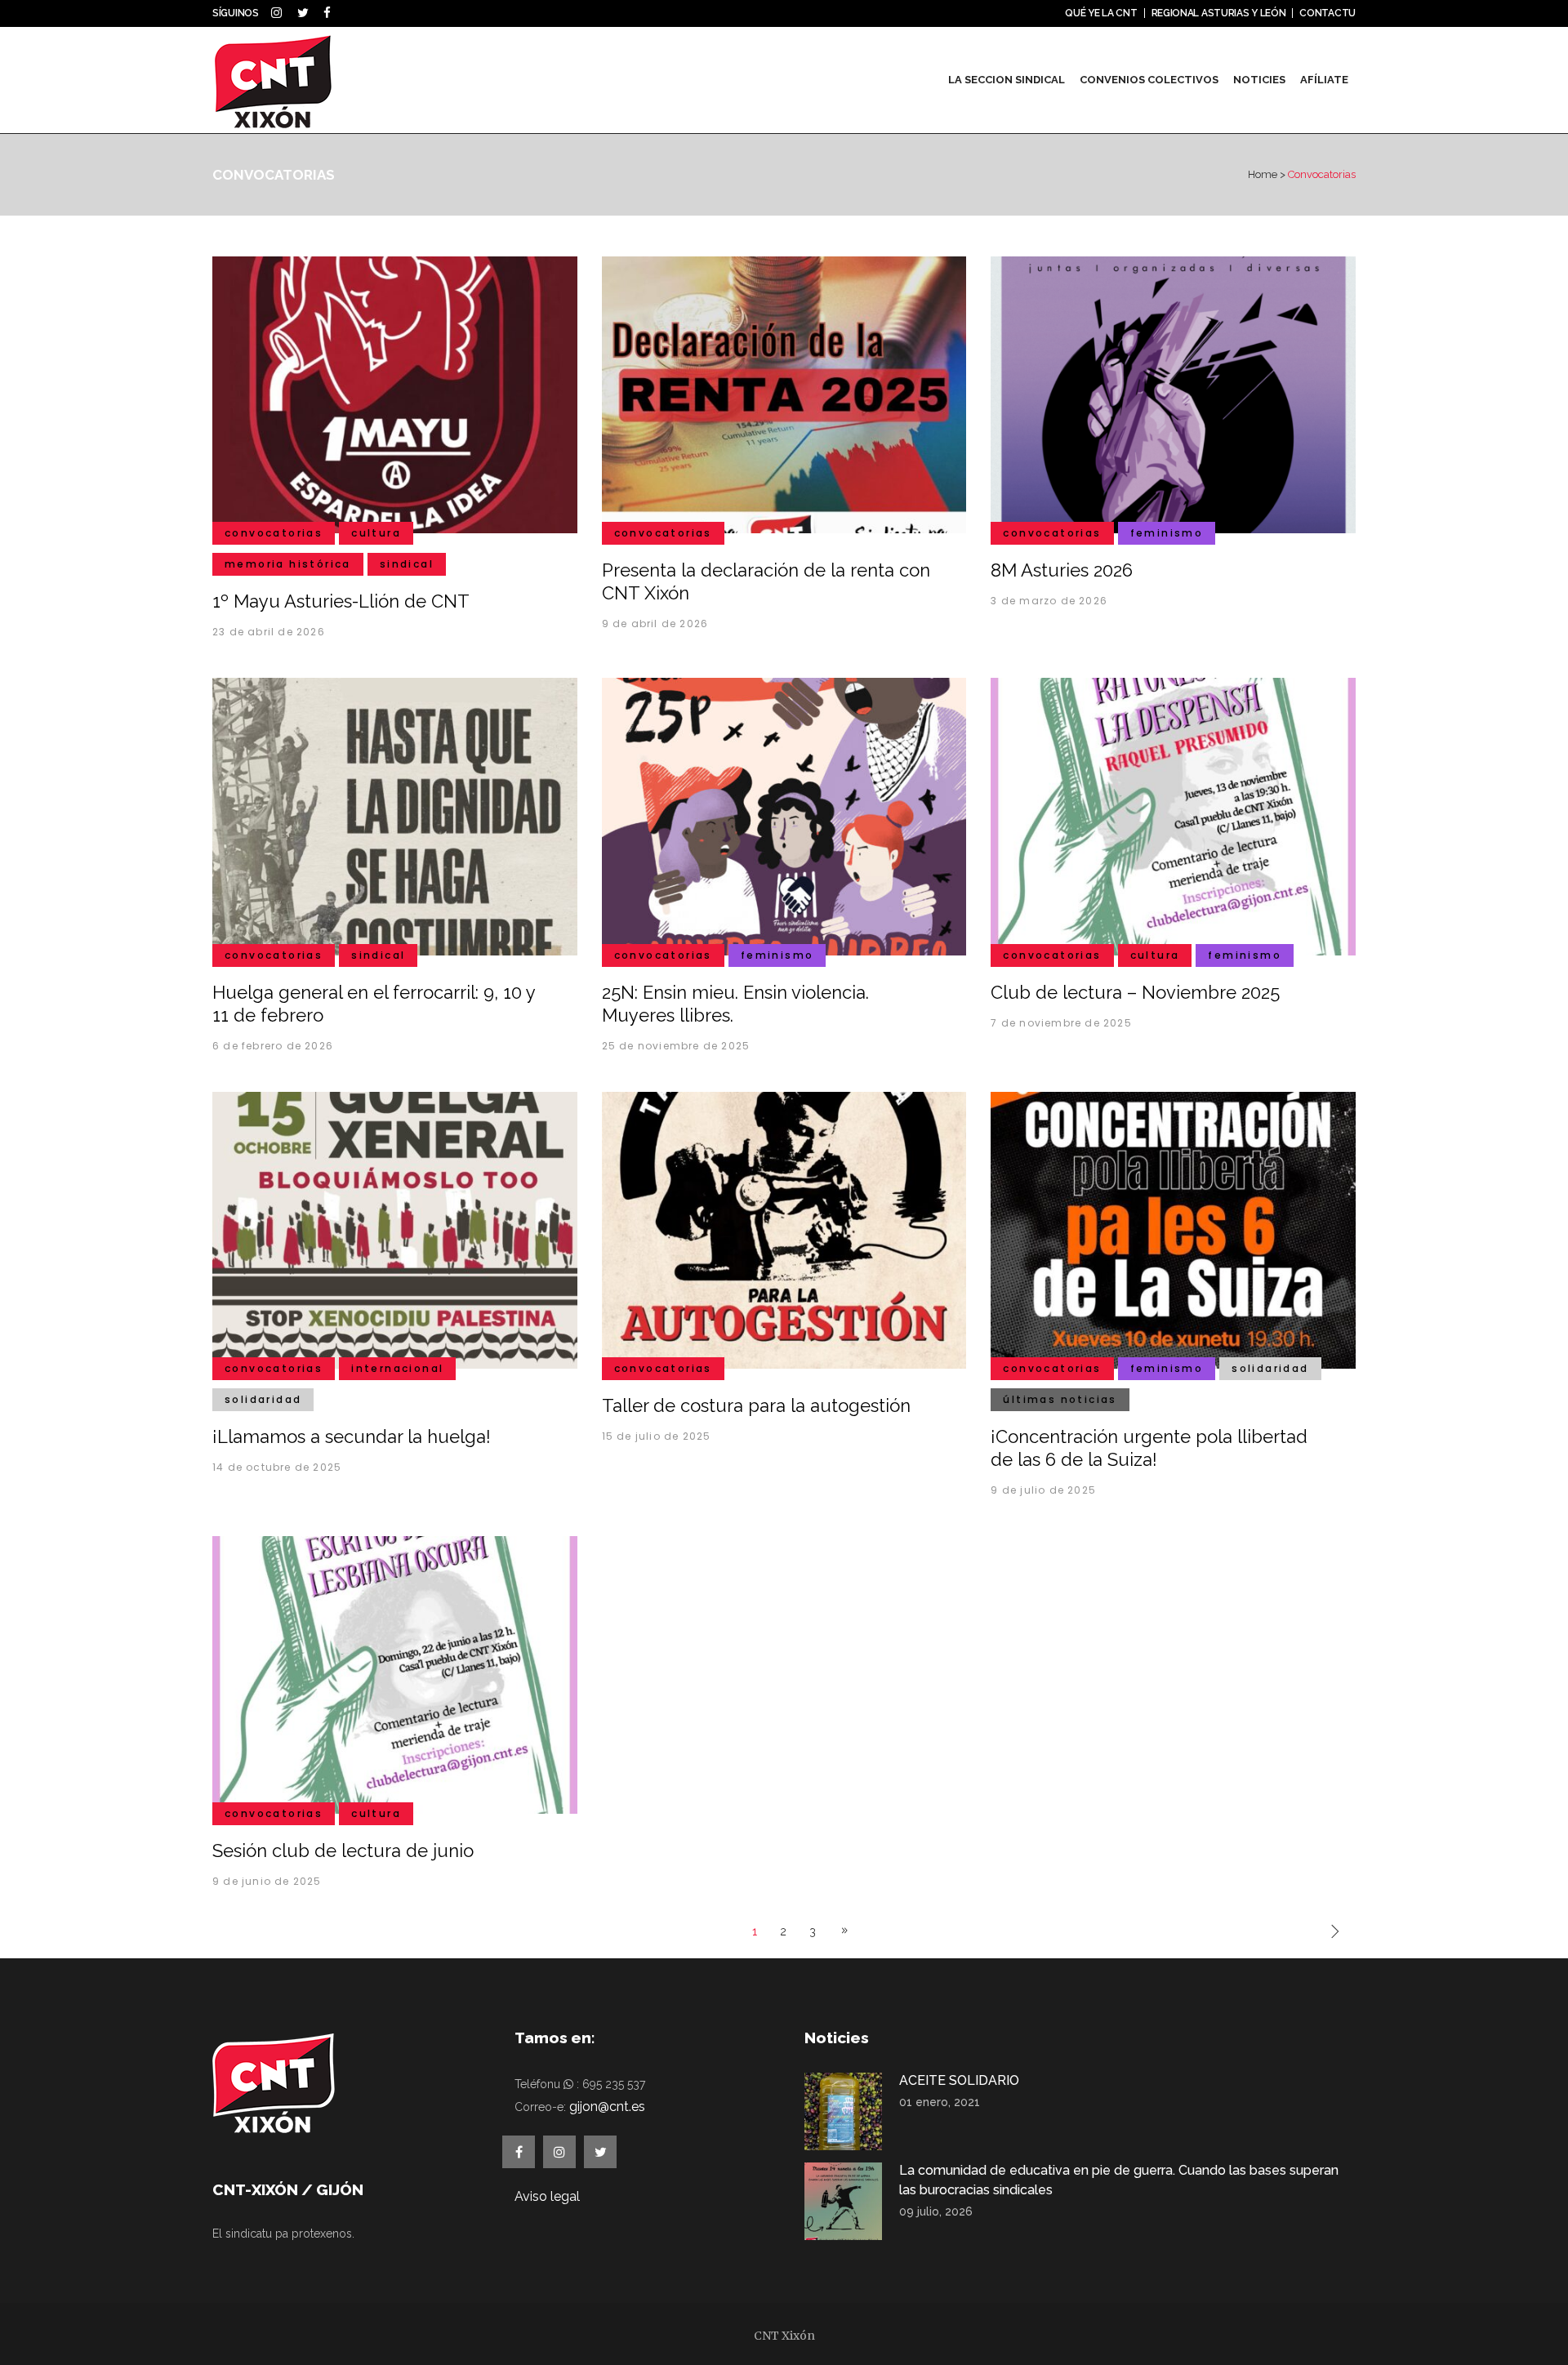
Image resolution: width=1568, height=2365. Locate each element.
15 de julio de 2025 (657, 1436)
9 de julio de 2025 (1043, 1490)
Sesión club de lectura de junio (343, 1851)
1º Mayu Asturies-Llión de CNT (341, 601)
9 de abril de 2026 (655, 624)
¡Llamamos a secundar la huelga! (352, 1436)
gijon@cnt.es (607, 2107)
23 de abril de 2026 (269, 632)
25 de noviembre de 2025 (676, 1046)
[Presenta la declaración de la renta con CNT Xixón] (784, 394)
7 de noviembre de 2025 (1061, 1023)
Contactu (1327, 13)
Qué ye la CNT (1101, 13)
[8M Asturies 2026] (1173, 394)
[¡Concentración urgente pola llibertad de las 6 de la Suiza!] (1173, 1229)
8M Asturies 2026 (1062, 570)
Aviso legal (547, 2196)
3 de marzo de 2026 (1049, 601)
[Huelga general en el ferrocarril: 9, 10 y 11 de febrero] (395, 816)
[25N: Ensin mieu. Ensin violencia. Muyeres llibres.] (784, 816)
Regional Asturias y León (1219, 13)
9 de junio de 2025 (267, 1881)
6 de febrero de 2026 (273, 1046)
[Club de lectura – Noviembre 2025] (1173, 816)
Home (1263, 174)
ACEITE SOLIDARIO (959, 2080)
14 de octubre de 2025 (277, 1467)
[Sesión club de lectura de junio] (395, 1674)
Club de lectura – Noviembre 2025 (1135, 992)
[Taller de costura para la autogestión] (784, 1229)
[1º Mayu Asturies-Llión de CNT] (395, 394)
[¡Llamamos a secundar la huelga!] (395, 1229)
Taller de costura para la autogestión (756, 1405)
